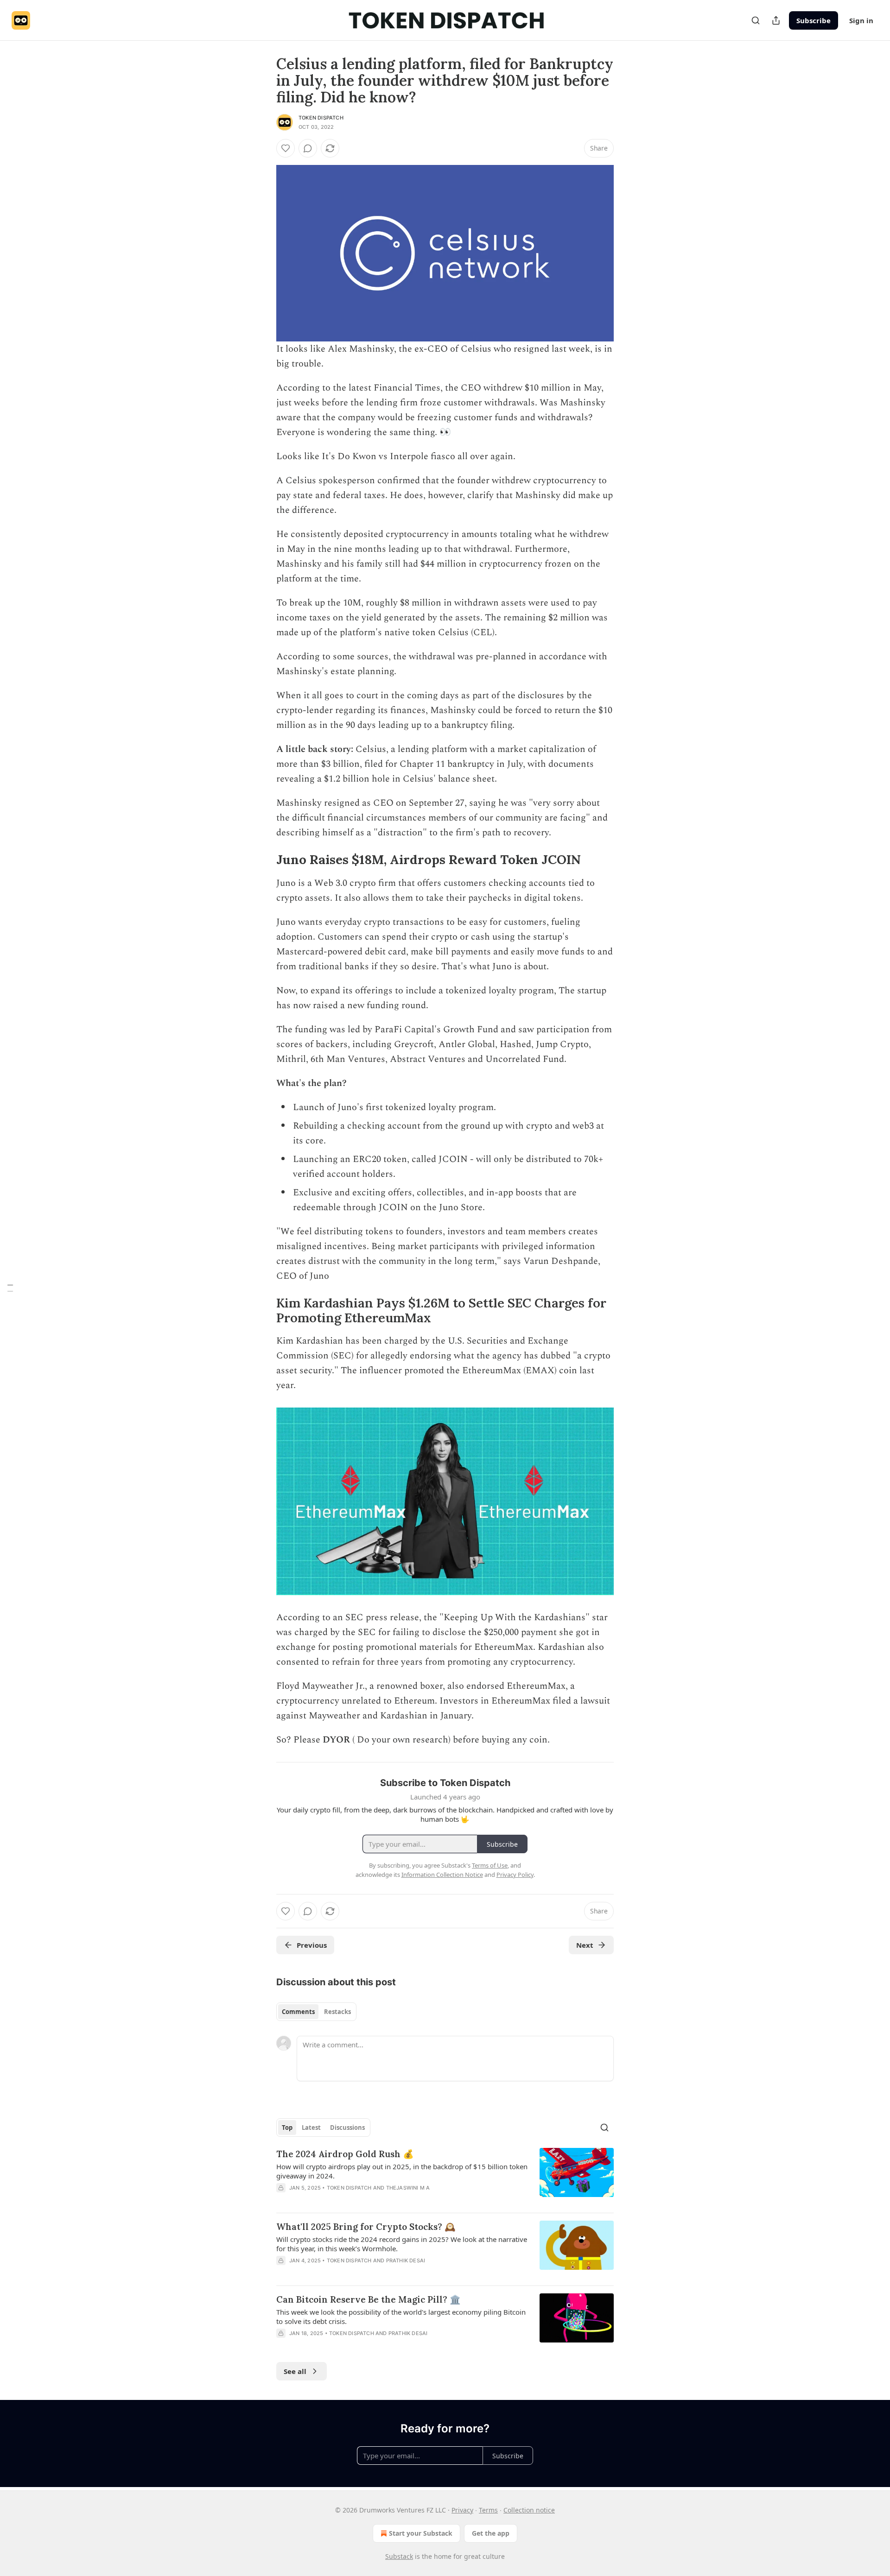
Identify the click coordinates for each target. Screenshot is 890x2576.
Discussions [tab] (347, 2128)
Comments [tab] (298, 2012)
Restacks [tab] (337, 2012)
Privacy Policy (515, 1875)
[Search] (756, 20)
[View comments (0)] (308, 148)
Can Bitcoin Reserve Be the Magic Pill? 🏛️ (369, 2299)
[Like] (286, 148)
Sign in (861, 20)
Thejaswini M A (408, 2188)
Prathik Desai (406, 2260)
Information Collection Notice (442, 1875)
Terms (488, 2510)
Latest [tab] (311, 2128)
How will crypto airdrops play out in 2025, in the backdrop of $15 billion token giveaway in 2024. (402, 2171)
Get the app (491, 2533)
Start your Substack (421, 2533)
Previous (312, 1945)
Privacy (462, 2510)
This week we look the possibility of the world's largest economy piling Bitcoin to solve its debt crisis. (401, 2317)
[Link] (263, 860)
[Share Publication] (776, 20)
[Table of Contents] (10, 1288)
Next (585, 1945)
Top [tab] (287, 2128)
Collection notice (529, 2510)
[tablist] (316, 2012)
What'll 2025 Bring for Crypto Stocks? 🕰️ (366, 2227)
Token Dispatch (321, 118)
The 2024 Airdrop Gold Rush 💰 (345, 2154)
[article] (445, 2177)
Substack (399, 2556)
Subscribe (814, 20)
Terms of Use (490, 1865)
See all (295, 2371)
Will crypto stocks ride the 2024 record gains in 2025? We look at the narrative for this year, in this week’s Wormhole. (402, 2244)
